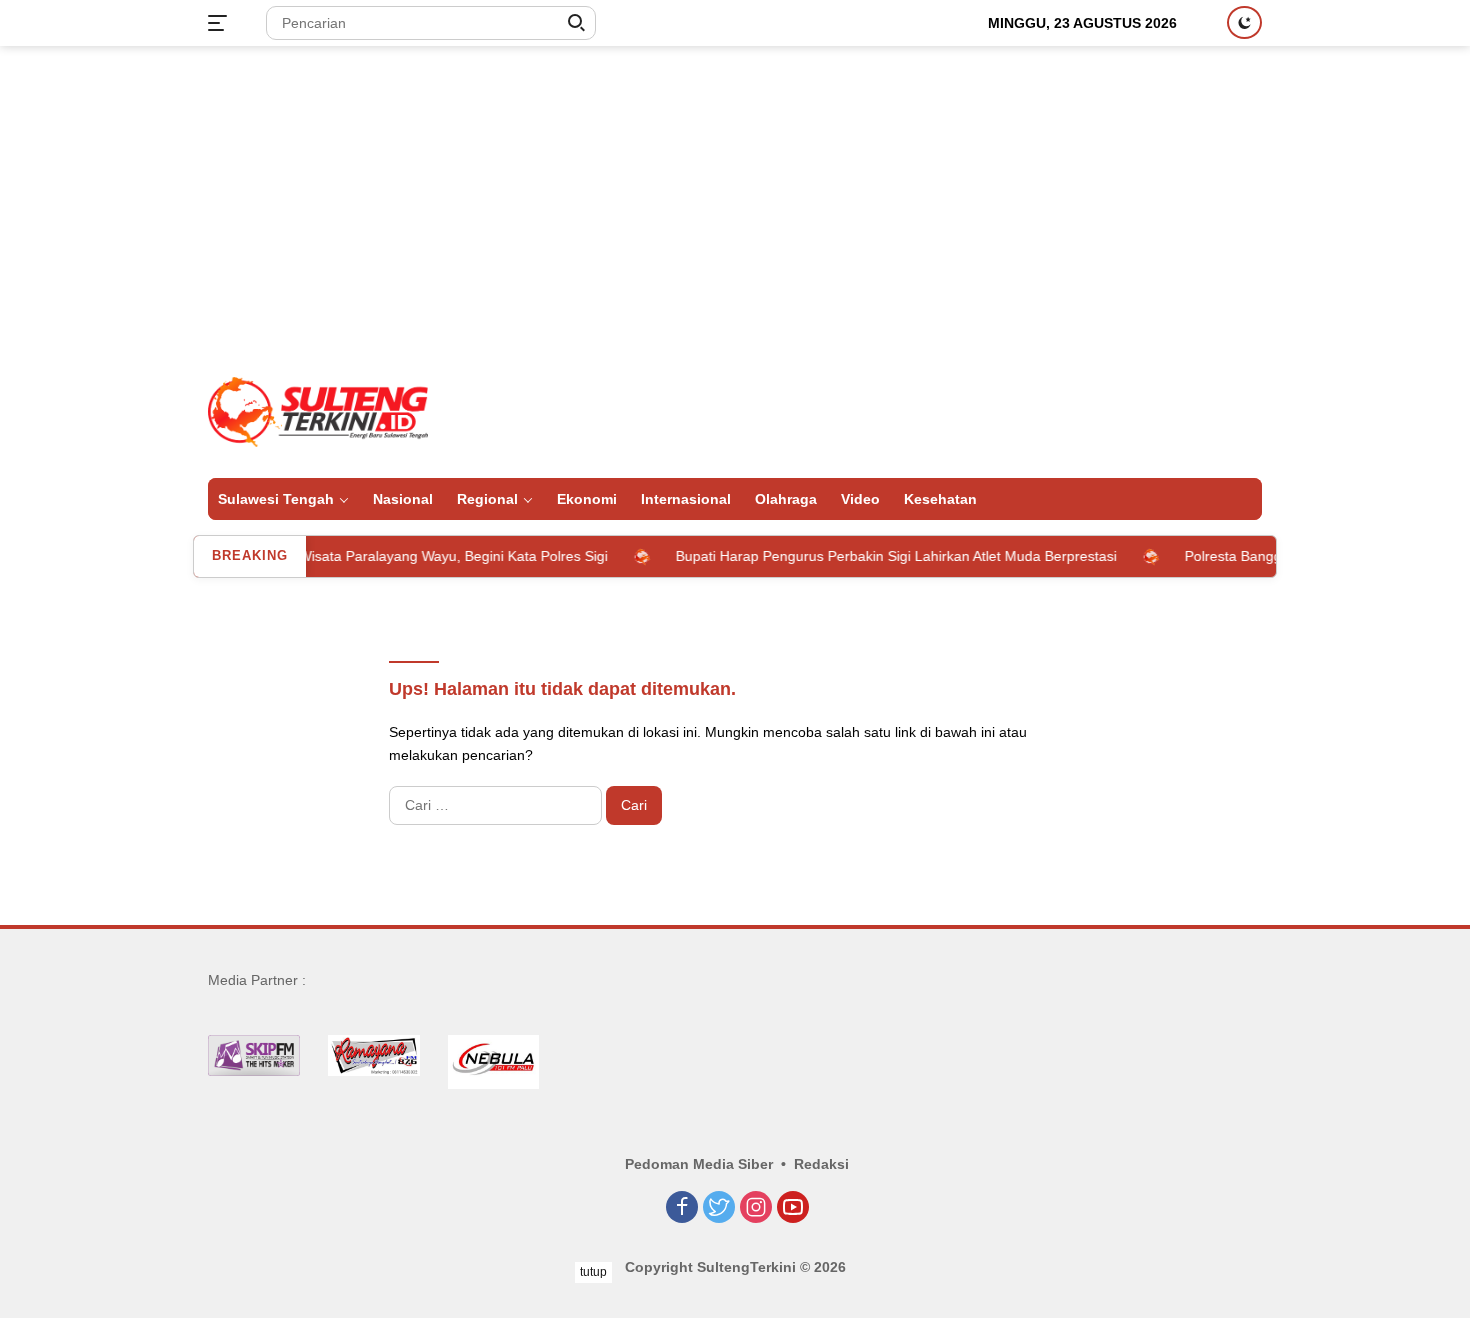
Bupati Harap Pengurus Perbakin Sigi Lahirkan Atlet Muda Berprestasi (874, 556)
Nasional (403, 499)
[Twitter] (719, 1208)
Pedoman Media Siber (699, 1164)
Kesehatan (940, 499)
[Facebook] (682, 1208)
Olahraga (786, 499)
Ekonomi (587, 499)
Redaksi (821, 1164)
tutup (593, 1272)
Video (860, 499)
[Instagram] (756, 1208)
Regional (487, 499)
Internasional (686, 499)
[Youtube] (793, 1208)
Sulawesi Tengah (276, 499)
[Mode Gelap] (1244, 22)
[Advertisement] (735, 206)
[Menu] (221, 23)
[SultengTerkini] (318, 411)
